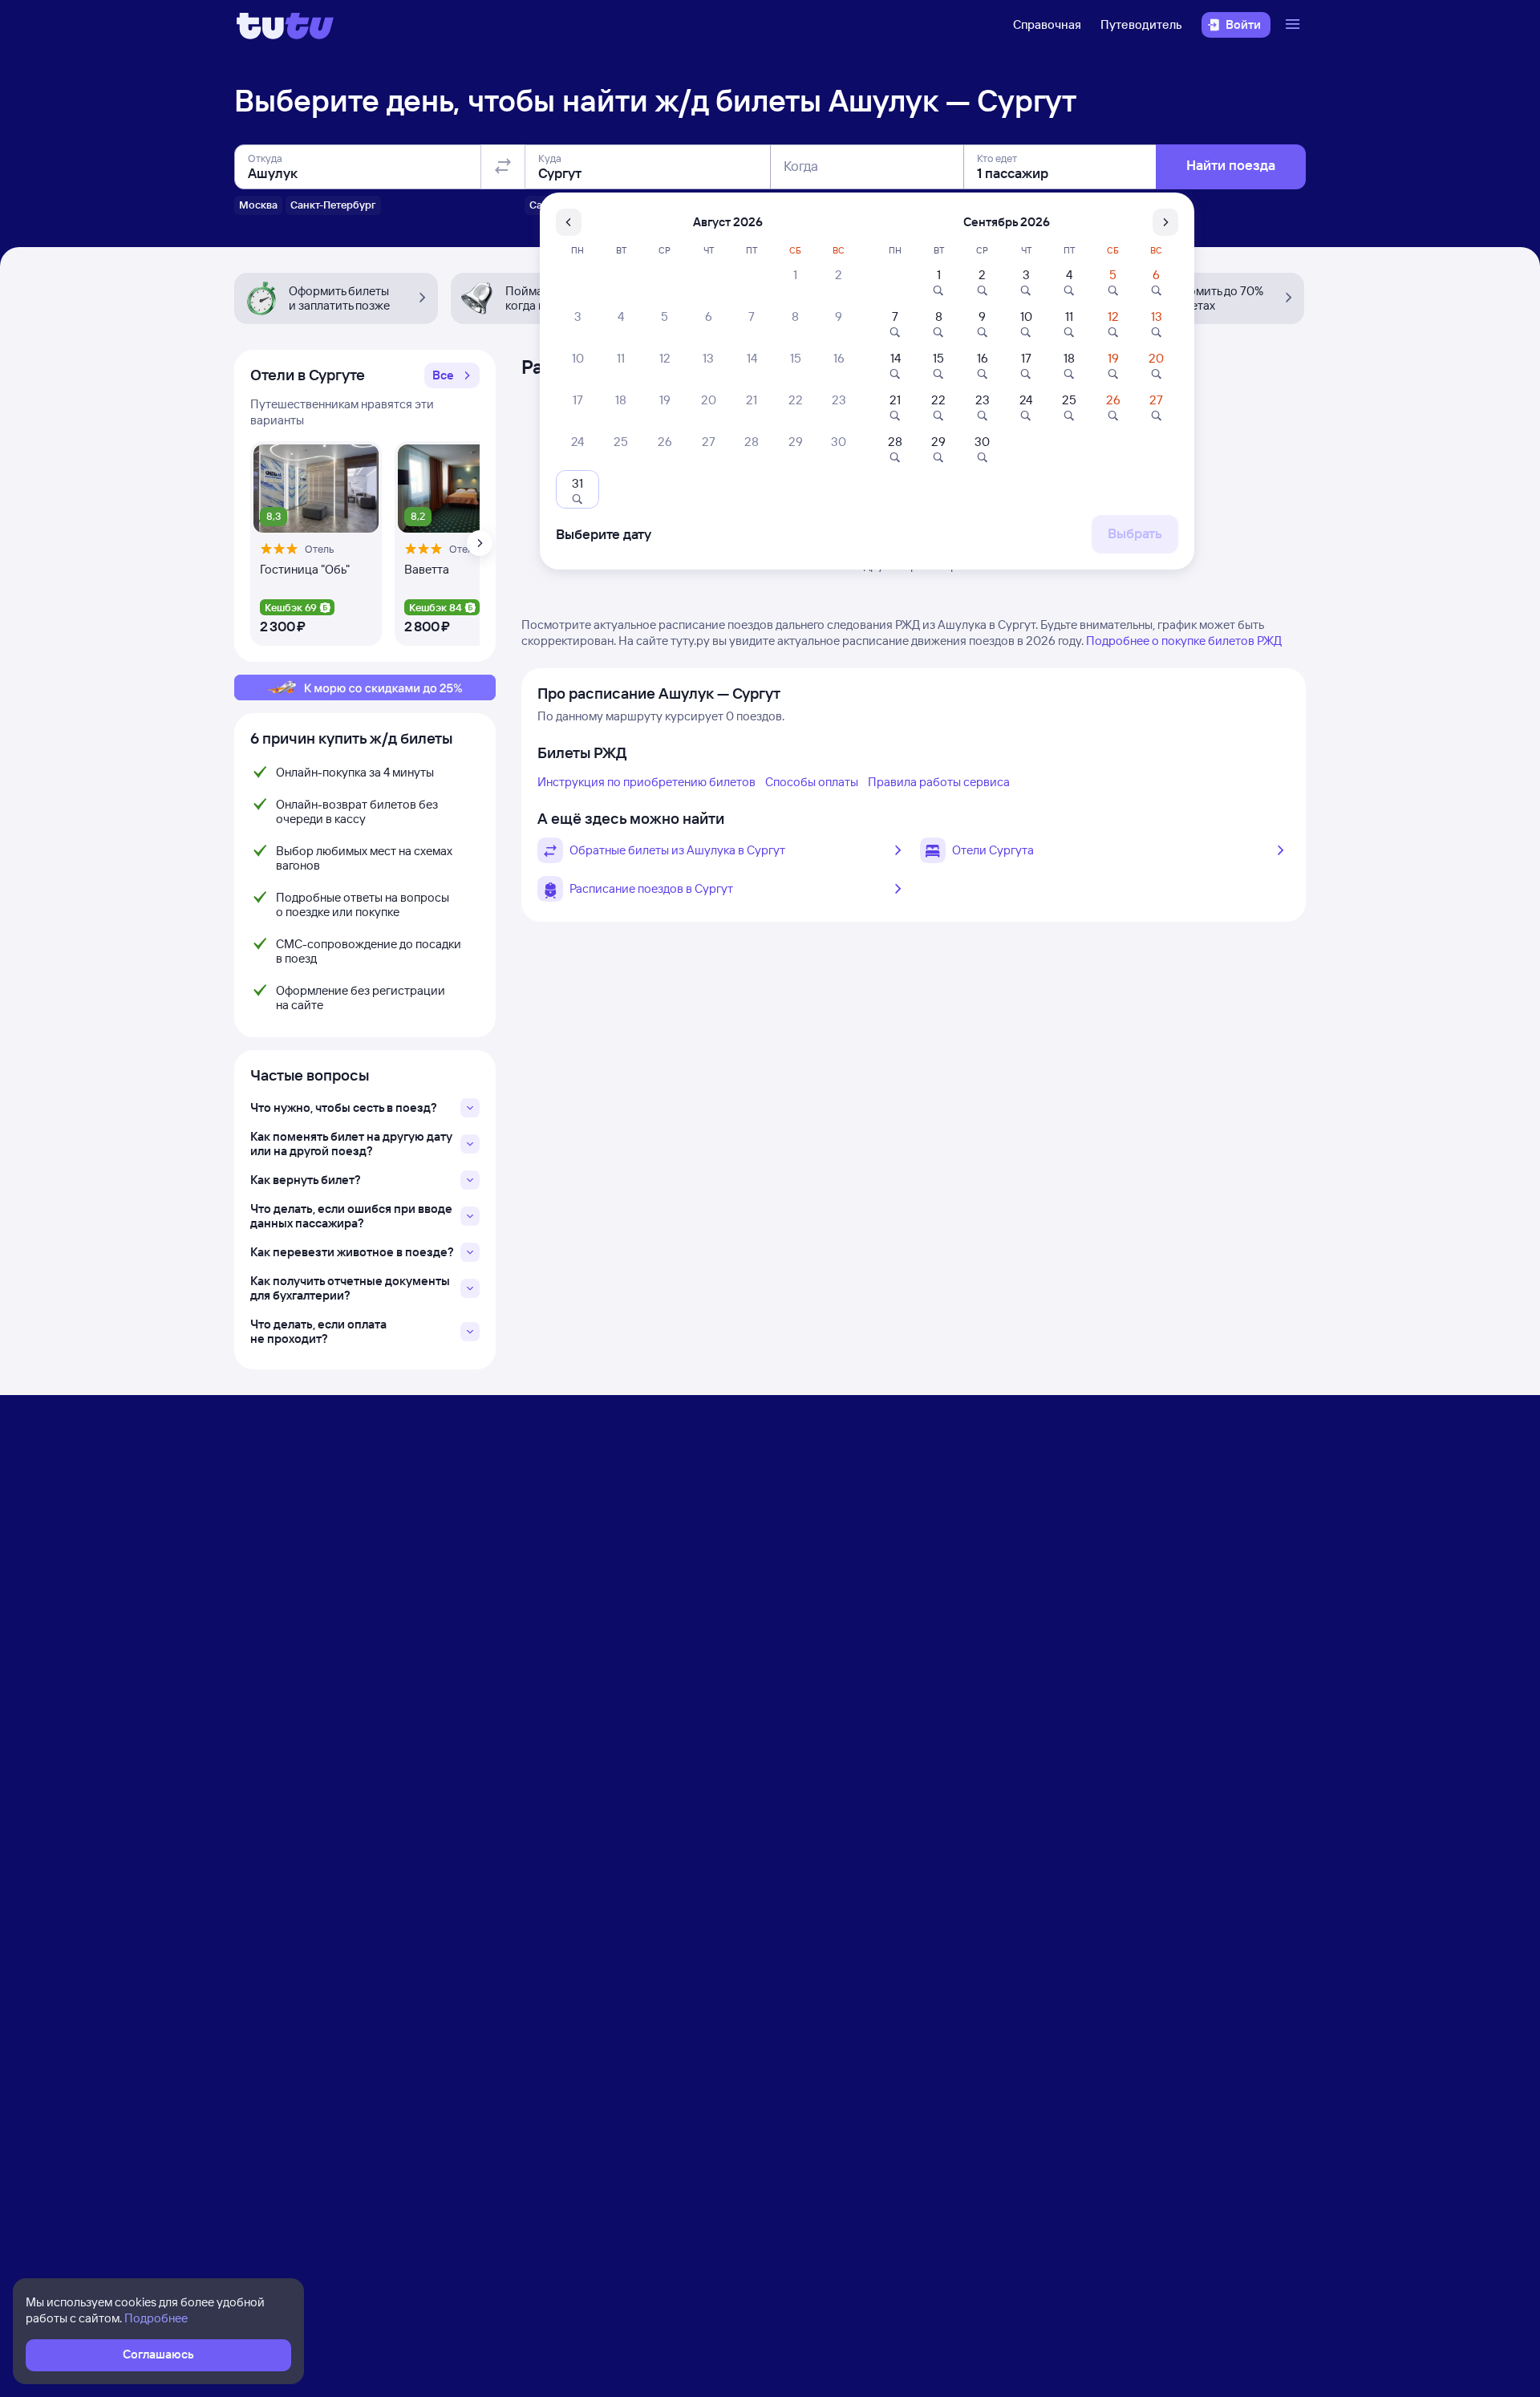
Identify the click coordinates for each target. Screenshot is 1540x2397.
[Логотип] (285, 25)
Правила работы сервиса (939, 782)
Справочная (1047, 24)
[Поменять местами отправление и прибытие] (503, 167)
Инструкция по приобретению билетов (646, 782)
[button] (452, 375)
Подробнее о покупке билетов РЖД (1184, 641)
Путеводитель (1141, 24)
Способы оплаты (812, 782)
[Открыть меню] (1295, 25)
